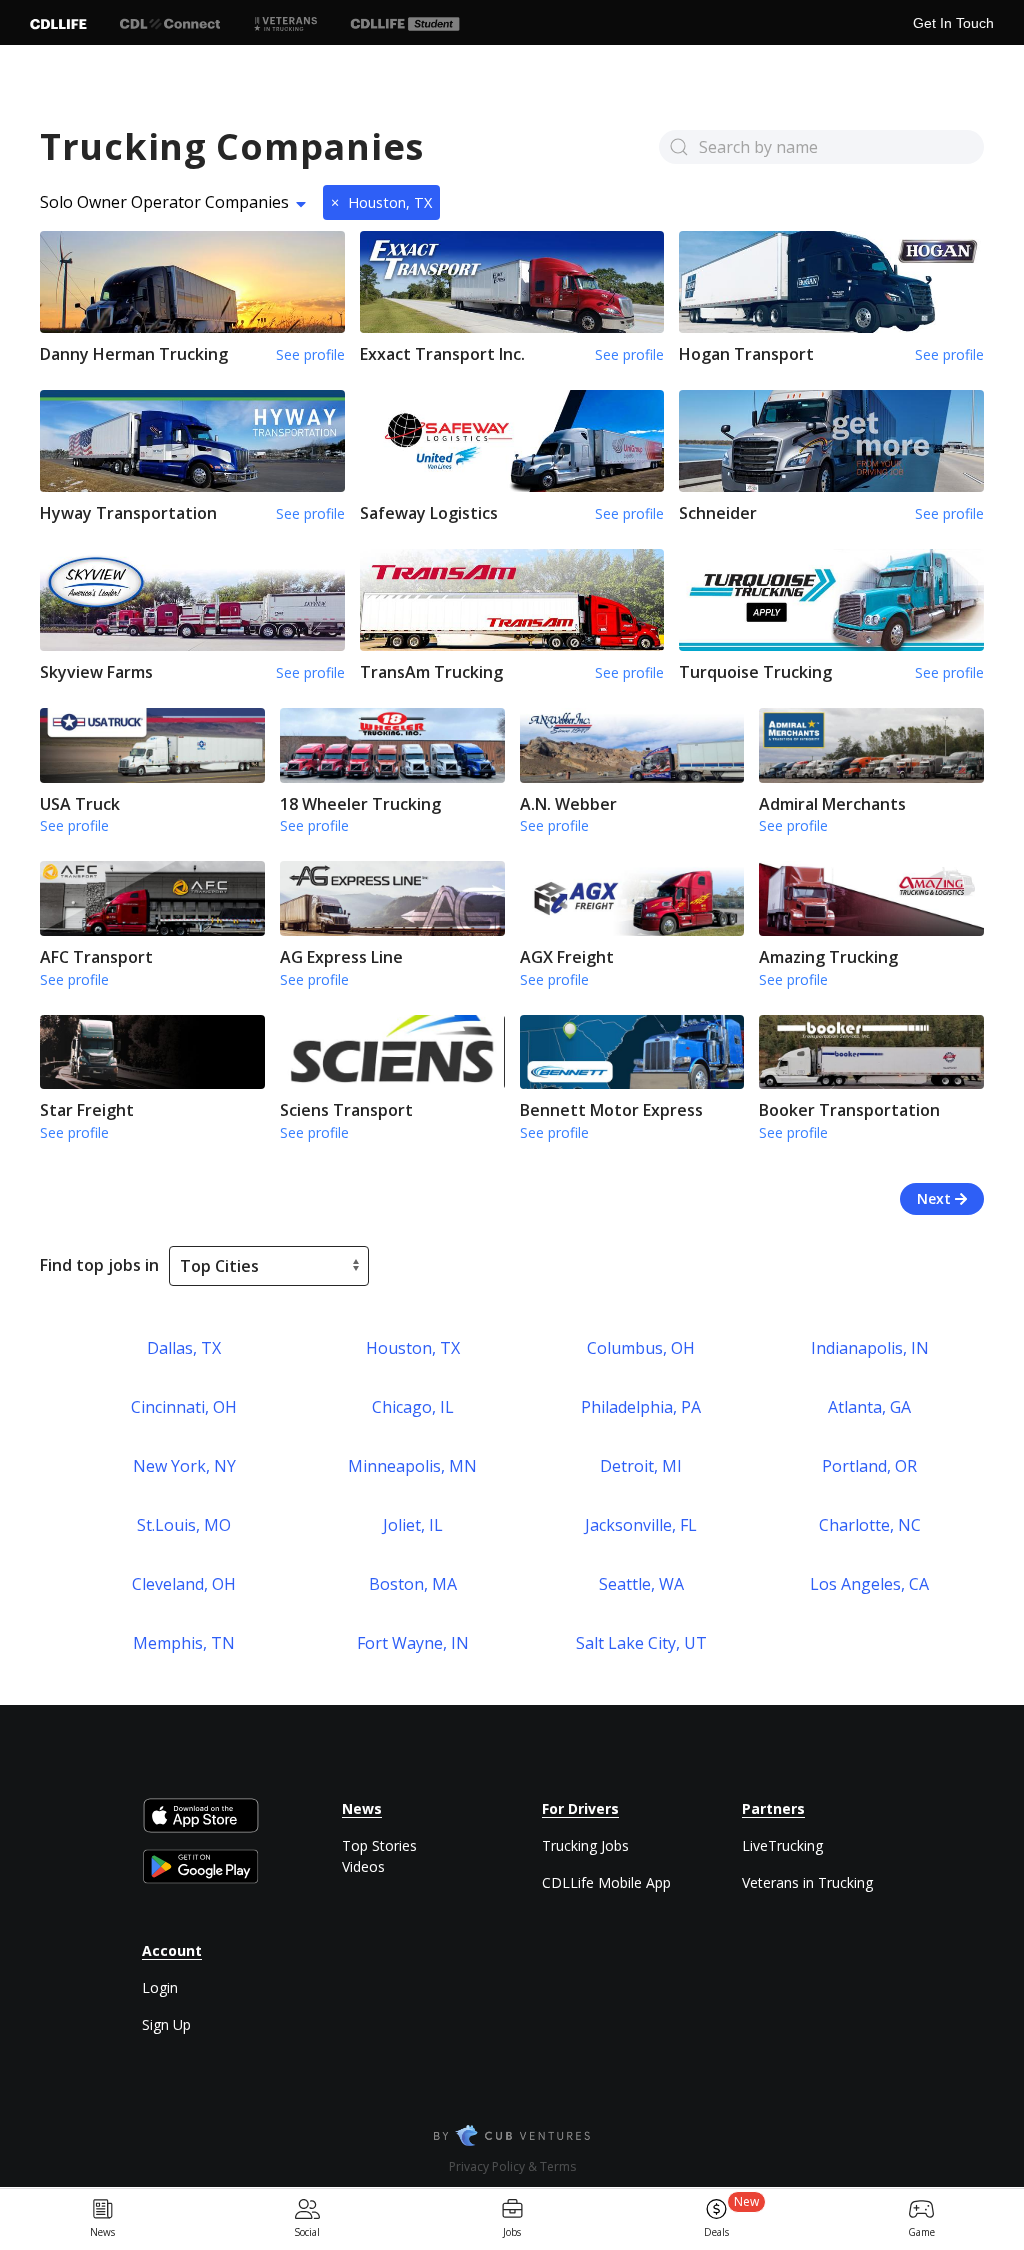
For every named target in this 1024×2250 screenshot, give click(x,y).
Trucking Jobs (585, 1845)
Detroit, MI (641, 1466)
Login (160, 1987)
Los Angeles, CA (869, 1584)
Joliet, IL (413, 1525)
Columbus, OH (641, 1348)
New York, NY (184, 1466)
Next (936, 1198)
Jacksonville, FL (641, 1525)
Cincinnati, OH (184, 1407)
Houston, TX (381, 202)
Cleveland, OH (184, 1584)
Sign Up (166, 2024)
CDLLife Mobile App (606, 1882)
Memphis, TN (184, 1643)
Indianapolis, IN (870, 1348)
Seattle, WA (641, 1584)
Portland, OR (869, 1466)
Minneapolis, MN (412, 1466)
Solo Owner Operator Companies (164, 202)
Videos (363, 1866)
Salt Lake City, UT (641, 1643)
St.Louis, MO (184, 1525)
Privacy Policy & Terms (512, 2166)
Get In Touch (953, 23)
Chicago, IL (413, 1407)
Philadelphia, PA (641, 1407)
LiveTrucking (782, 1845)
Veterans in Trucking (807, 1882)
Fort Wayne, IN (413, 1643)
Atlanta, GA (869, 1407)
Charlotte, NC (870, 1525)
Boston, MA (413, 1584)
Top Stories (379, 1845)
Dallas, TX (184, 1348)
